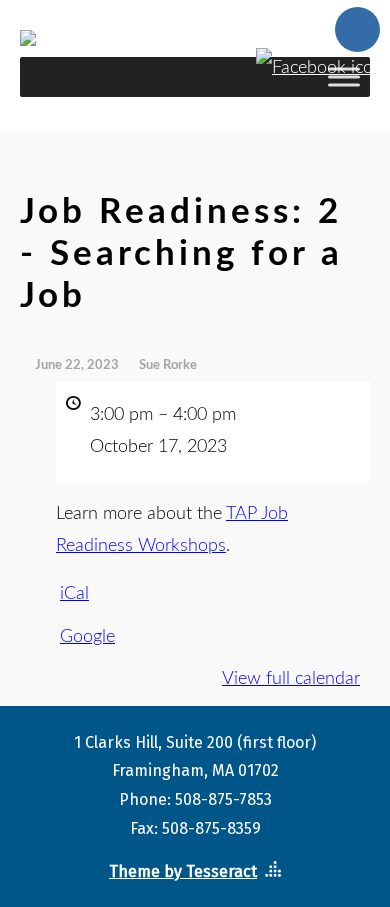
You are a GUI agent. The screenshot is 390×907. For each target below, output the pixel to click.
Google (87, 637)
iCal (74, 594)
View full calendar (291, 679)
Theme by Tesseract (183, 871)
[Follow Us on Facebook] (319, 60)
